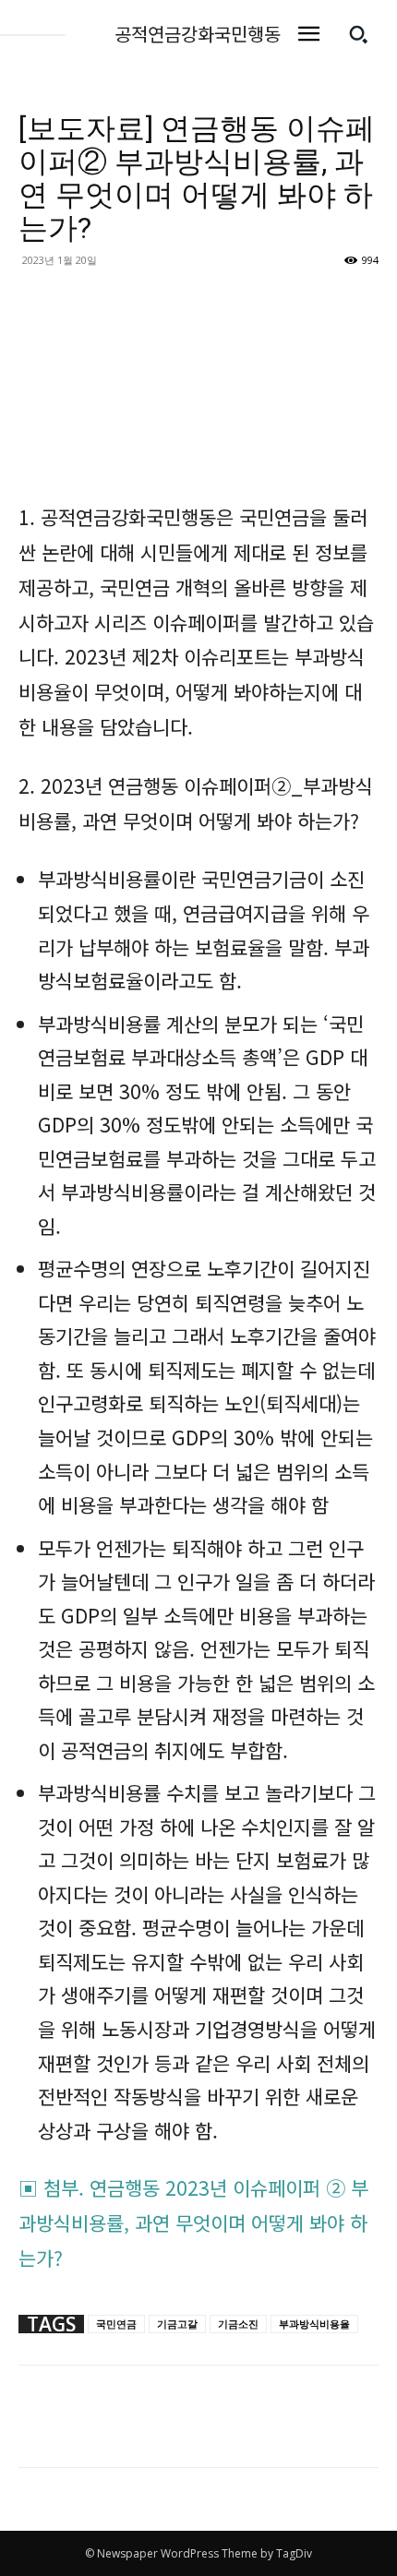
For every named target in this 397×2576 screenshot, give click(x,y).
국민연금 (116, 2324)
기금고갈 (177, 2324)
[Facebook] (37, 2429)
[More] (80, 2429)
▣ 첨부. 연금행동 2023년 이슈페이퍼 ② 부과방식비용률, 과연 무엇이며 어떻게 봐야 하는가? (193, 2223)
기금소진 (238, 2324)
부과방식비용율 (314, 2324)
